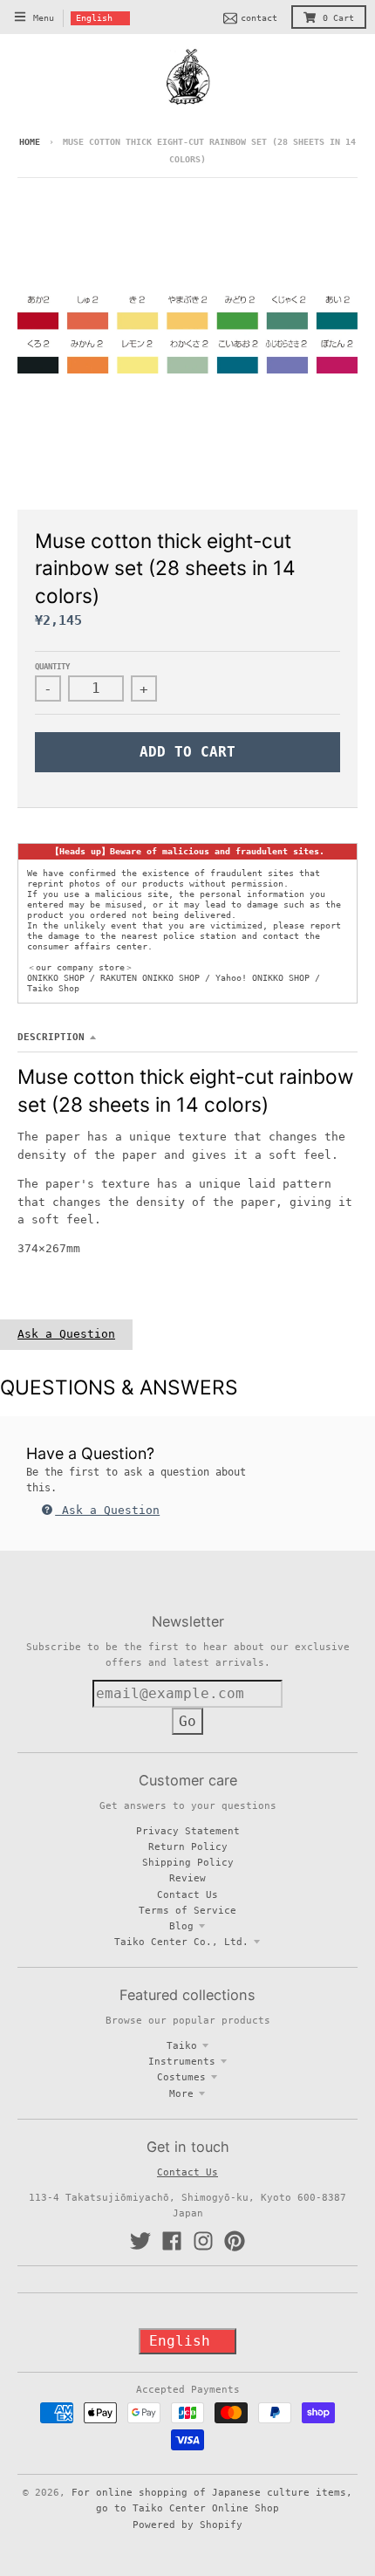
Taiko (182, 2045)
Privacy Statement (188, 1831)
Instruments (182, 2061)
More (181, 2093)
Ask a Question (66, 1334)
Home (30, 142)
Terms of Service (187, 1910)
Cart (338, 18)
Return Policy (188, 1846)
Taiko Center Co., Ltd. (181, 1942)
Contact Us (187, 1894)
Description (51, 1037)
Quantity (52, 667)
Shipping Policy (188, 1862)
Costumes (181, 2077)
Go (187, 1721)
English (94, 18)
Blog (181, 1926)
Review (187, 1878)
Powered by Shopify (187, 2525)
